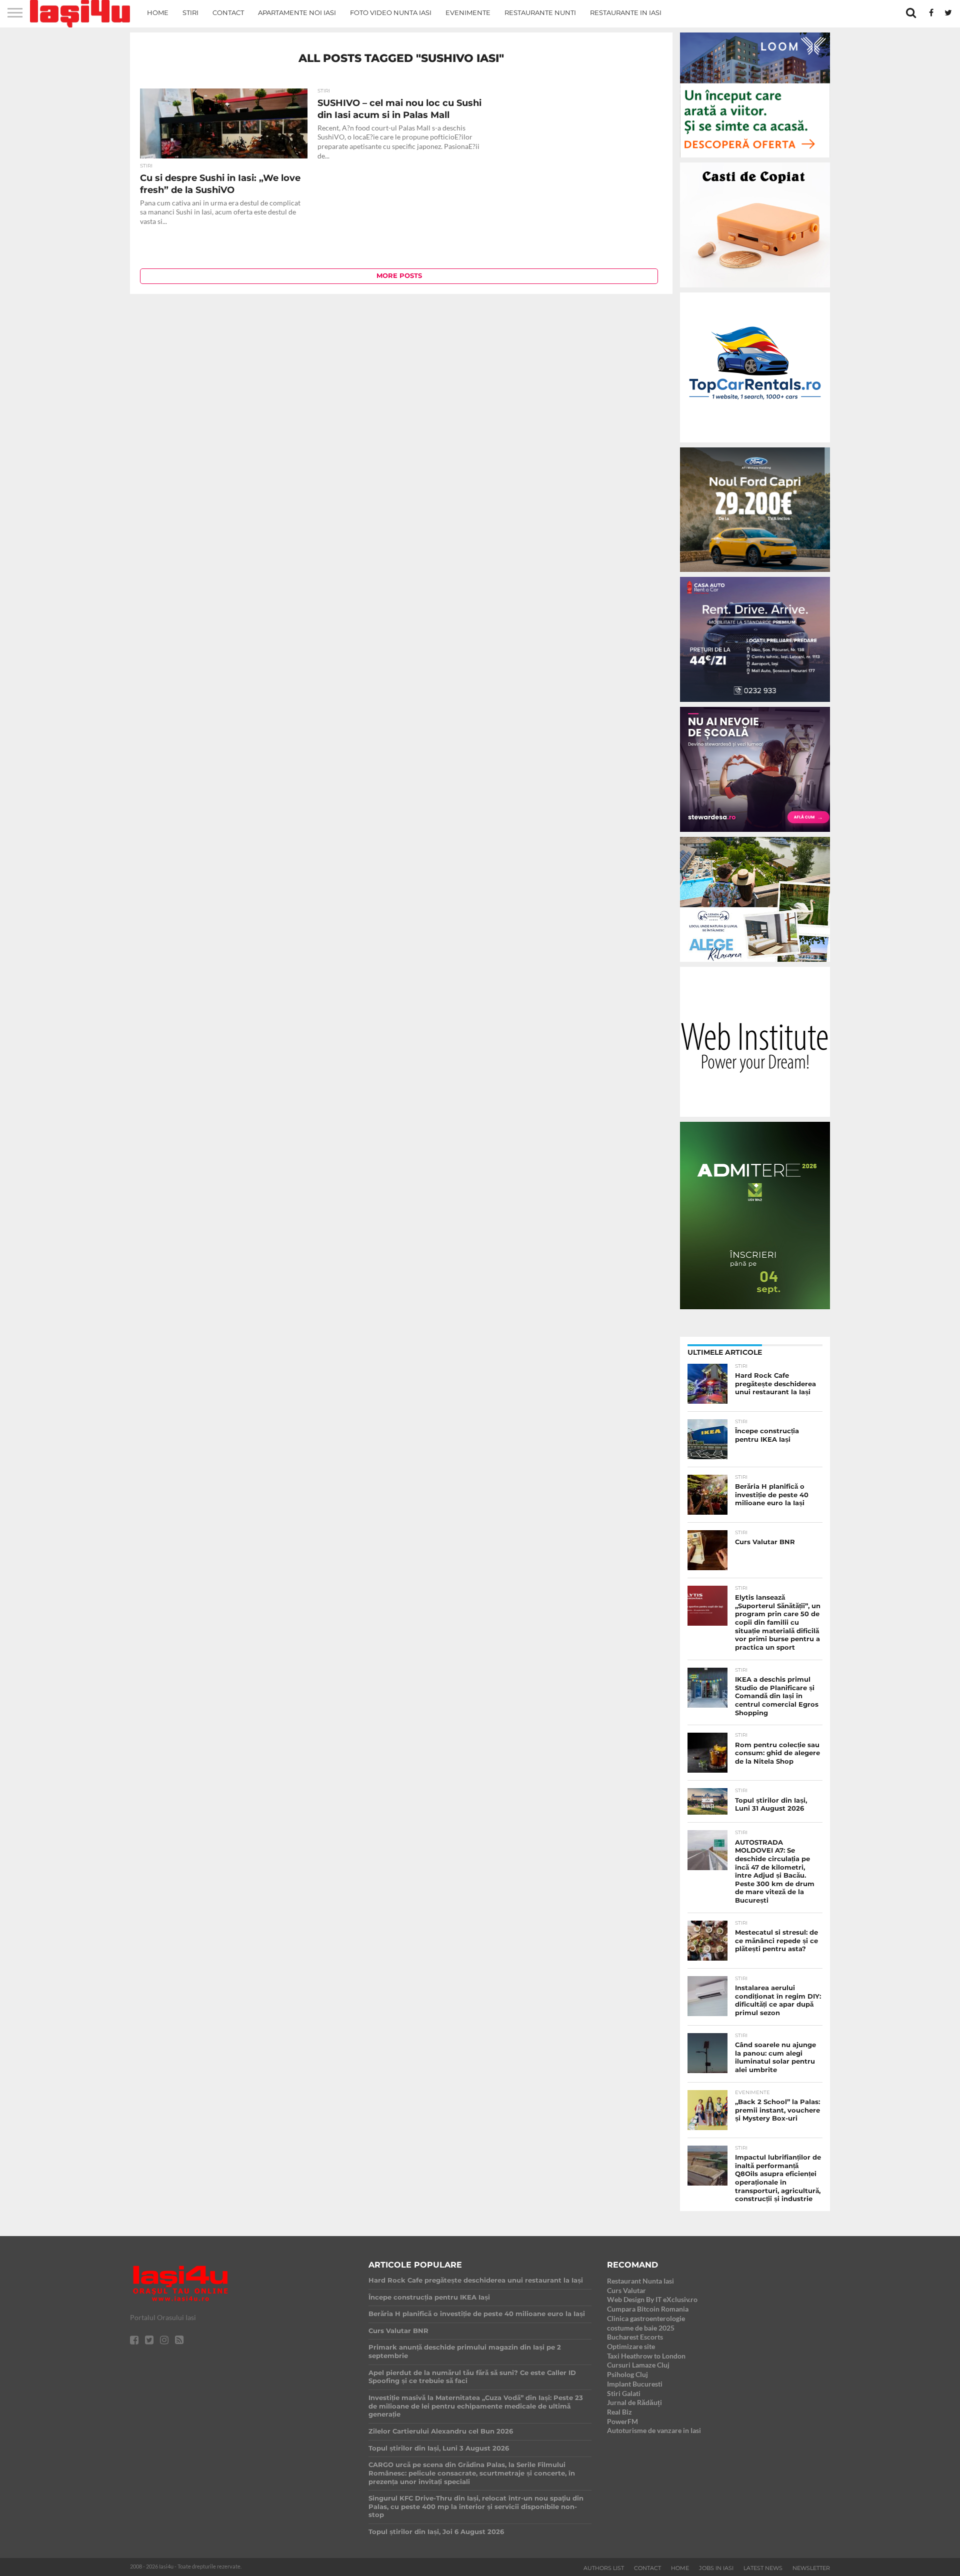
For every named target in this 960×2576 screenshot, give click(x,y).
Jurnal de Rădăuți (634, 2402)
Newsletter (811, 2568)
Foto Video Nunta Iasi (391, 12)
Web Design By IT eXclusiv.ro (652, 2299)
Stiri (190, 12)
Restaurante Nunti (540, 12)
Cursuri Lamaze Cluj (638, 2365)
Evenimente (468, 12)
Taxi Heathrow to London (646, 2356)
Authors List (604, 2568)
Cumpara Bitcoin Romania (648, 2309)
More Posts (399, 276)
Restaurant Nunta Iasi (640, 2281)
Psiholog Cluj (627, 2374)
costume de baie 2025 (641, 2328)
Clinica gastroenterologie (646, 2318)
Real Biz (619, 2412)
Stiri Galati (624, 2393)
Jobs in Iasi (716, 2568)
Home (158, 12)
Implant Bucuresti (635, 2384)
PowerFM (622, 2421)
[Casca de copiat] (755, 289)
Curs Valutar (626, 2290)
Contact (228, 12)
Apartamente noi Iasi (297, 12)
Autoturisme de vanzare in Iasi (654, 2430)
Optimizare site (631, 2346)
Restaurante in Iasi (626, 12)
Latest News (763, 2568)
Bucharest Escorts (635, 2337)
